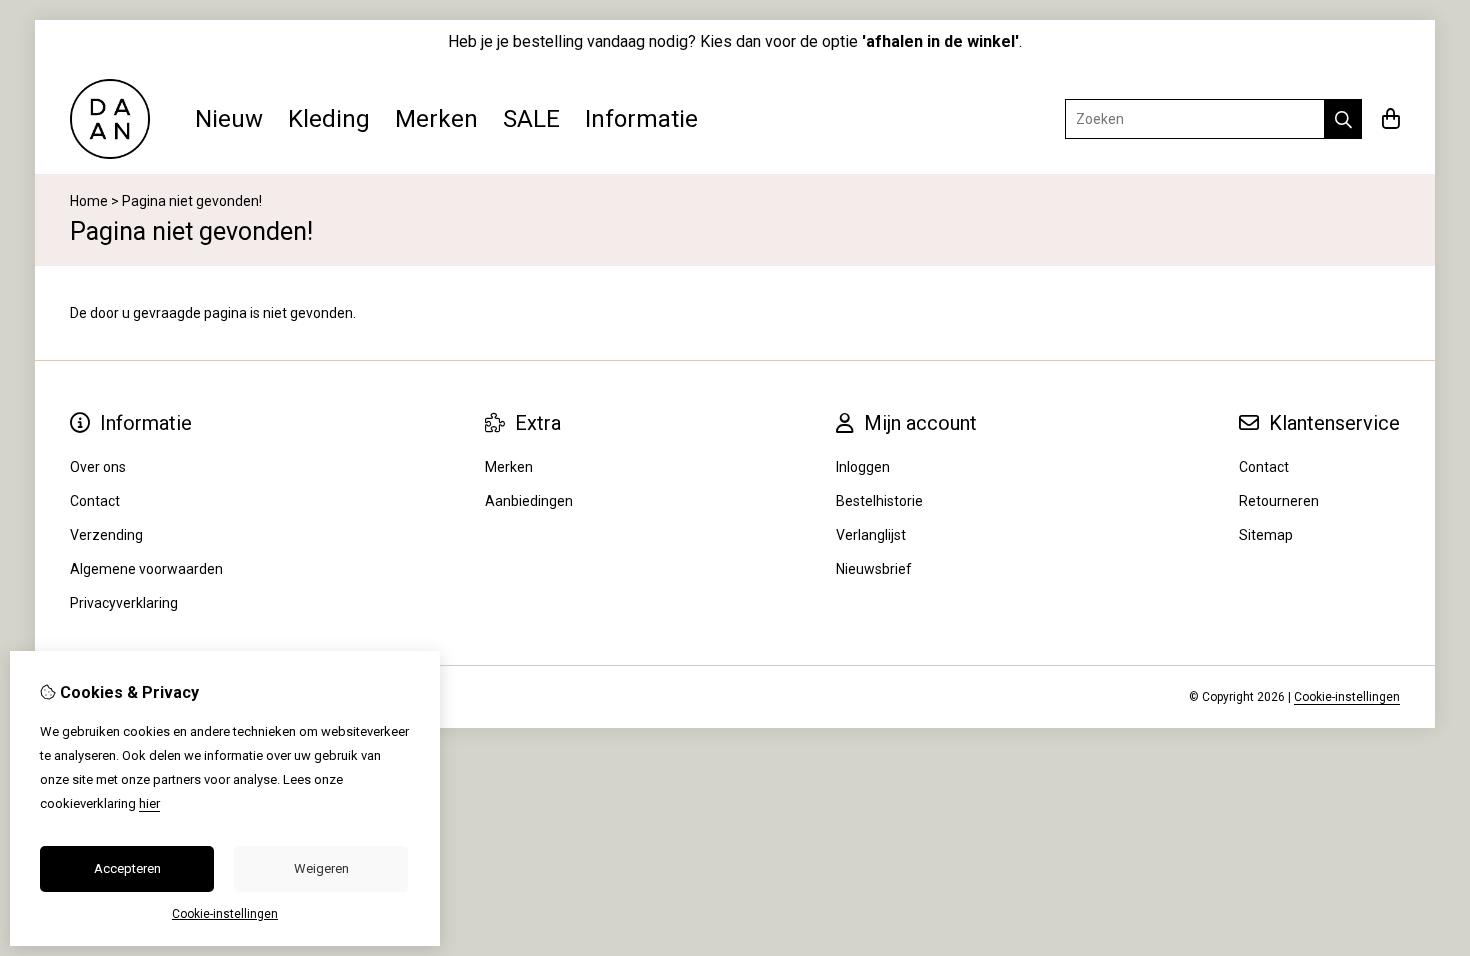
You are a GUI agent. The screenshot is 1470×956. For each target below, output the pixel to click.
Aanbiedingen (529, 501)
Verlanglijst (871, 535)
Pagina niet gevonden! (192, 201)
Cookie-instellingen (1347, 697)
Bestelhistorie (879, 501)
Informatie (641, 119)
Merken (436, 119)
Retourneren (1279, 501)
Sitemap (1266, 535)
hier (149, 803)
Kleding (329, 119)
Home (89, 201)
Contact (1264, 467)
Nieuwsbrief (874, 569)
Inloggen (863, 467)
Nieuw (229, 119)
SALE (531, 119)
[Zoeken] (1343, 119)
